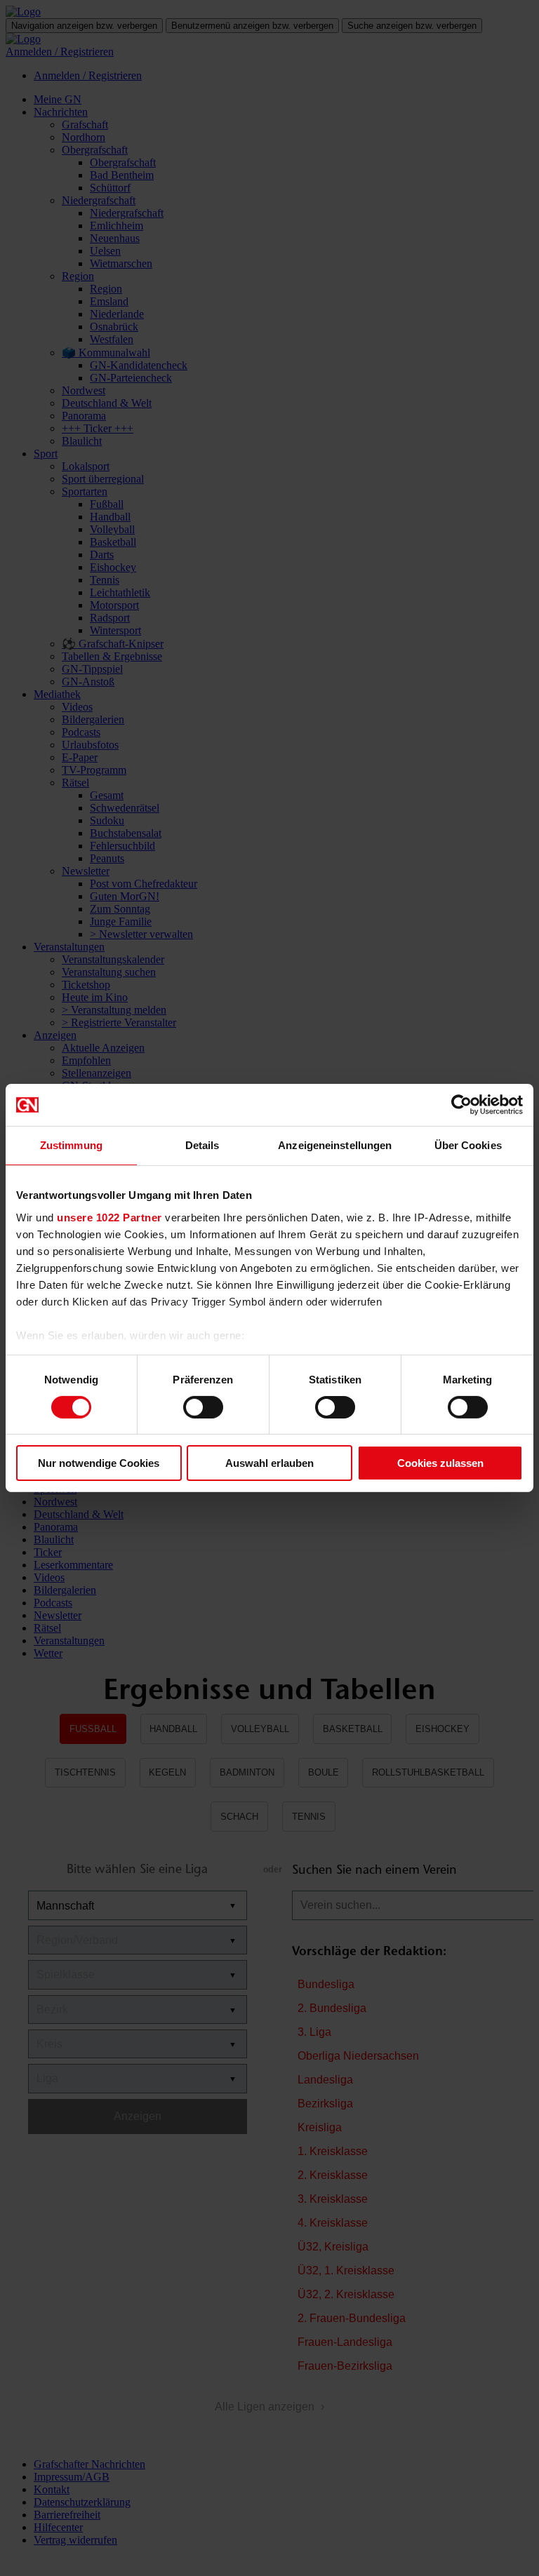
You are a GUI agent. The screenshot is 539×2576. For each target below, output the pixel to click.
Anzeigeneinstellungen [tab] (335, 1145)
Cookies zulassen (440, 1463)
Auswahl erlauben (269, 1463)
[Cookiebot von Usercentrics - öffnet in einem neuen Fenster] (461, 1105)
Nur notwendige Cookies (99, 1463)
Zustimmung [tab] (71, 1145)
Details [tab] (202, 1145)
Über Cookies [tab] (468, 1145)
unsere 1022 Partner (109, 1217)
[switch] (203, 1407)
